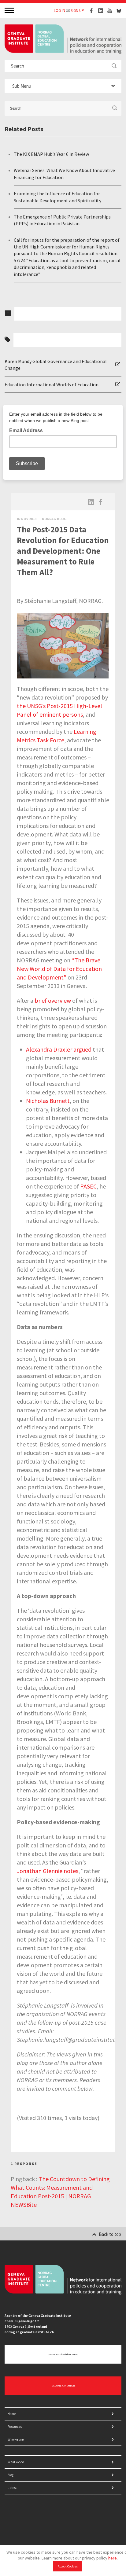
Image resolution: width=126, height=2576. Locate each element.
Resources (15, 2427)
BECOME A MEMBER (63, 2386)
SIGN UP (77, 11)
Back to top (110, 2234)
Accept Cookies (68, 2566)
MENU (10, 10)
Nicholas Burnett (48, 1101)
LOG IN (59, 11)
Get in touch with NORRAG (63, 2354)
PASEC (88, 1186)
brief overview (53, 1000)
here (113, 2558)
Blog (11, 2475)
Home (12, 2414)
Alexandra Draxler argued (59, 1049)
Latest (12, 2488)
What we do (16, 2462)
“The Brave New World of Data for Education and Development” (59, 969)
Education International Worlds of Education (52, 384)
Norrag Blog (54, 519)
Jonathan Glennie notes (48, 1871)
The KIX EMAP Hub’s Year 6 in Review (51, 154)
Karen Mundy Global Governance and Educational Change (56, 365)
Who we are (16, 2439)
